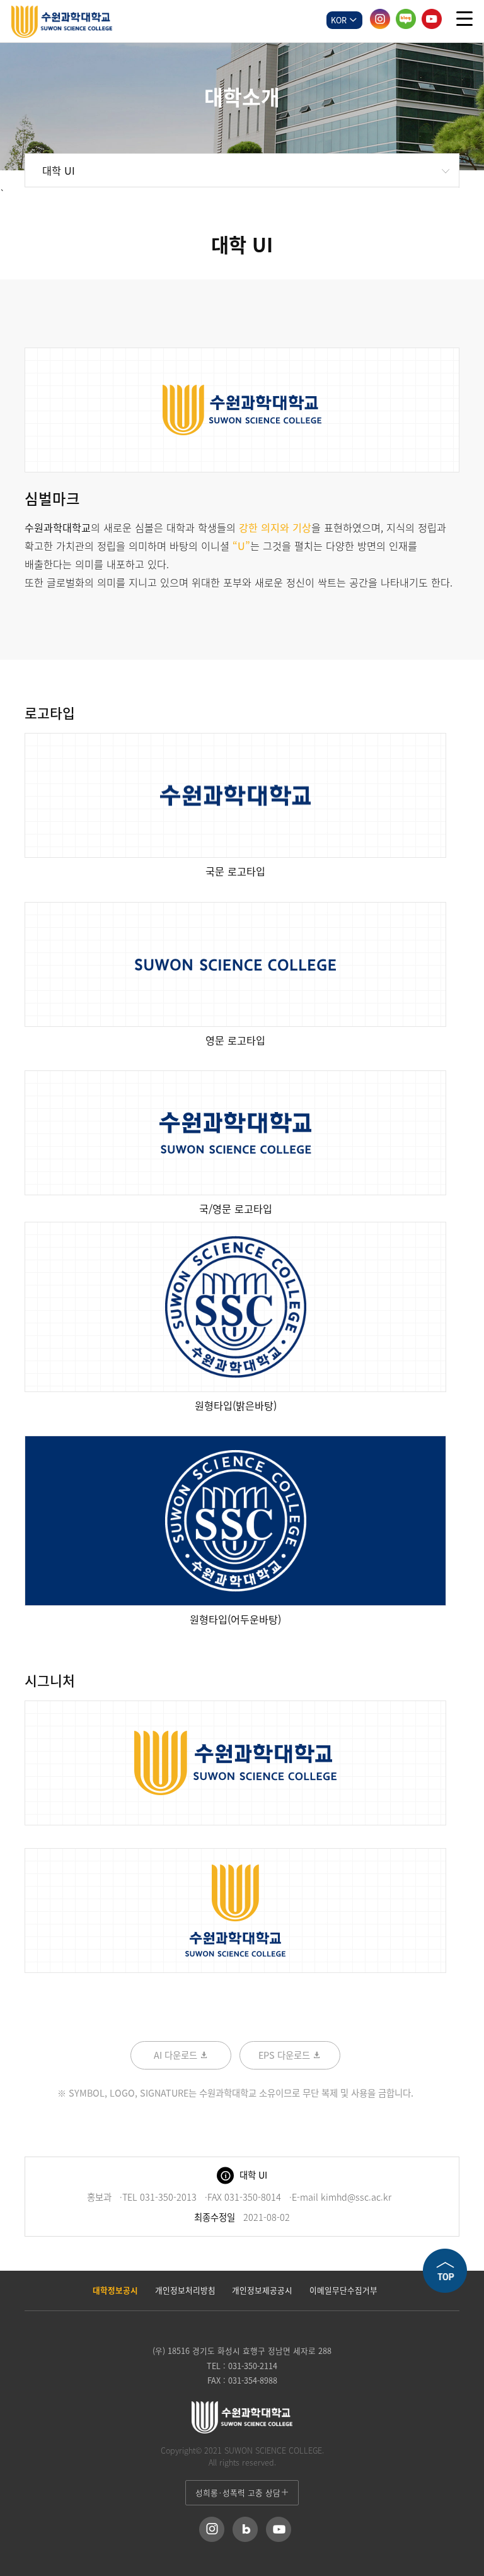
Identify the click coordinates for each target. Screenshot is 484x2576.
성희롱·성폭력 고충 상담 (238, 2492)
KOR (340, 20)
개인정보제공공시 (262, 2290)
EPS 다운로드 (285, 2055)
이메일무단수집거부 (343, 2290)
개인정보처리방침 (185, 2290)
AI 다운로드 (177, 2055)
